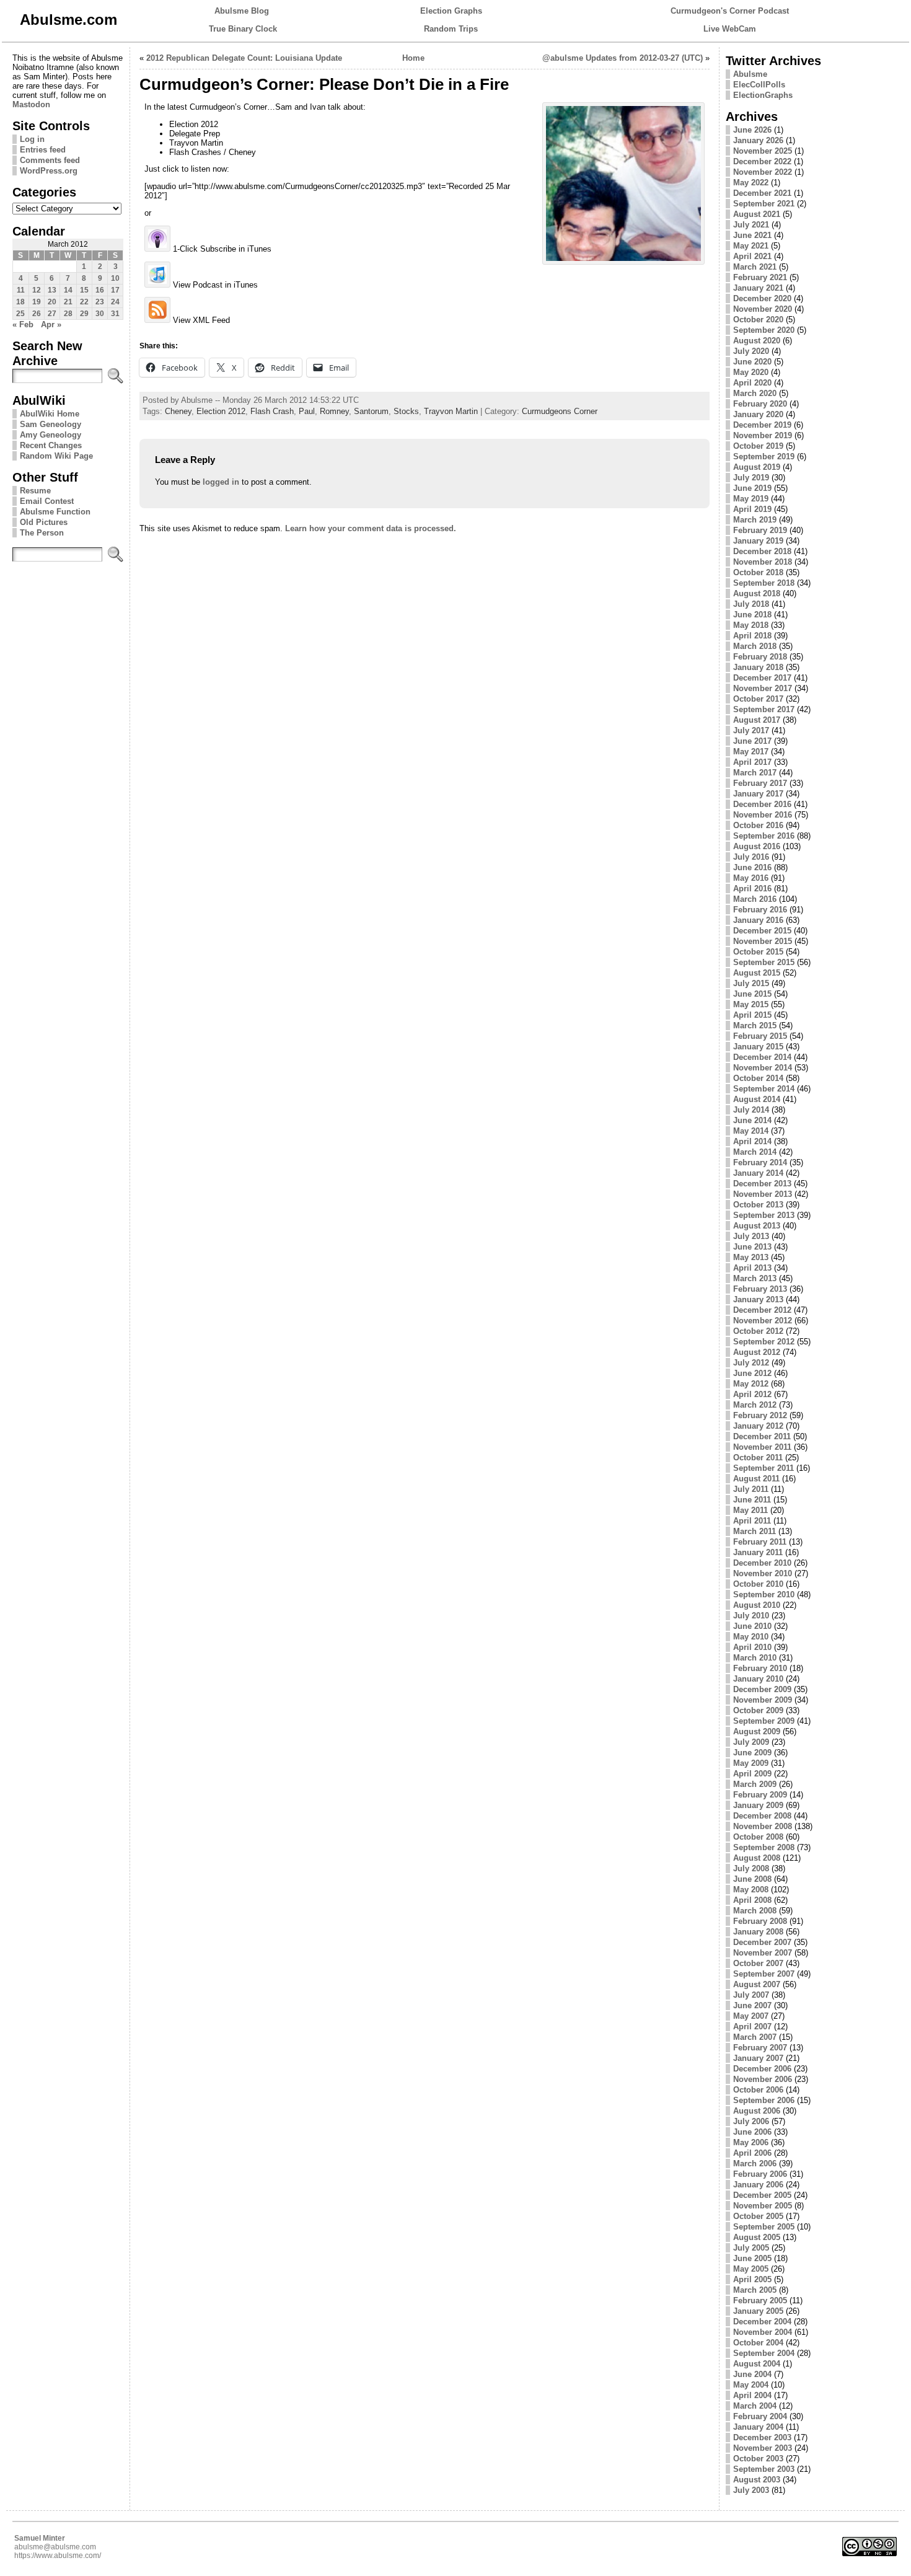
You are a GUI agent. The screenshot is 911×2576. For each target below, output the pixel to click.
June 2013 (752, 1247)
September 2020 (764, 330)
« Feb (23, 324)
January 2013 (758, 1299)
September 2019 (764, 457)
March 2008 (755, 1911)
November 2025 (763, 151)
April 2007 (752, 2027)
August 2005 (757, 2237)
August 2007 (757, 1984)
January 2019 (758, 541)
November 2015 (763, 941)
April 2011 (752, 1521)
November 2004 (763, 2332)
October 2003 (758, 2459)
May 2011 (750, 1510)
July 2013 (751, 1236)
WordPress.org (49, 171)
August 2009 (757, 1731)
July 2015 (751, 983)
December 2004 (762, 2322)
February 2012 (760, 1415)
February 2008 (760, 1921)
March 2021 (755, 267)
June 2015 (752, 994)
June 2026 (752, 130)
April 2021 (752, 256)
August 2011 (756, 1479)
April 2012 (752, 1394)
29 (84, 314)
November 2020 (763, 309)
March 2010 (755, 1658)
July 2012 (751, 1363)
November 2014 (763, 1068)
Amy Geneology (51, 435)
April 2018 (752, 636)
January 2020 (758, 414)
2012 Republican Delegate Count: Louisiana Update (244, 58)
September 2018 (764, 583)
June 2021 (752, 235)
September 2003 (764, 2469)
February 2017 (760, 783)
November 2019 (763, 435)
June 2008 (752, 1879)
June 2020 (752, 362)
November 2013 (763, 1194)
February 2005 (760, 2300)
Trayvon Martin (451, 411)
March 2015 (755, 1026)
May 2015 (751, 1004)
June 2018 (752, 615)
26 (37, 314)
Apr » (51, 324)
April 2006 (752, 2153)
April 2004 (752, 2395)
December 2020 (762, 298)
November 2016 (763, 815)
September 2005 (764, 2227)
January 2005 (758, 2311)
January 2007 (758, 2058)
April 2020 (752, 383)
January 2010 (758, 1679)
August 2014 (757, 1099)
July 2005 (751, 2248)
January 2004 (758, 2427)
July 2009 (751, 1742)
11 (21, 290)
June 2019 (752, 488)
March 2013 (755, 1278)
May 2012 (751, 1384)
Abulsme (750, 74)
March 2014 (755, 1152)
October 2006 (758, 2090)
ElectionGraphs (763, 95)
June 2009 (752, 1753)
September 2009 (764, 1721)
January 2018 (758, 667)
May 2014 (751, 1131)
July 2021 (751, 225)
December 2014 (762, 1057)
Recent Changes (51, 445)
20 (52, 302)
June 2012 (752, 1373)
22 (84, 302)
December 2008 (762, 1816)
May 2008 (751, 1890)
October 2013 (758, 1205)
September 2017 (764, 709)
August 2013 (757, 1226)
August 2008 (757, 1858)
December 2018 (762, 551)
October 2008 (758, 1837)
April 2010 (752, 1647)
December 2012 (762, 1310)
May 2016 (751, 878)
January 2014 (758, 1173)
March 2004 (755, 2406)
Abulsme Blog (242, 11)
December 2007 (762, 1942)
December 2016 (762, 804)
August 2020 (757, 341)
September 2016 (764, 836)
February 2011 (760, 1542)
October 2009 (758, 1710)
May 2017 (751, 752)
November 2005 (763, 2206)
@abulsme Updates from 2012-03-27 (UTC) (623, 58)
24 (115, 302)
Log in (32, 139)
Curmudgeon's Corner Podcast (730, 11)
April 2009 (752, 1774)
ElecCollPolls (759, 85)
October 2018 (758, 572)
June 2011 (752, 1500)
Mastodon (31, 104)
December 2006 (762, 2069)
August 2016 (757, 846)
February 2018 (760, 657)
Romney (334, 411)
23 (100, 302)
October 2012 (758, 1331)
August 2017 (757, 720)
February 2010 (760, 1668)
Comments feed (50, 160)
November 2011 (762, 1447)
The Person (42, 533)
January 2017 (758, 794)
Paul (307, 411)
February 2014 (760, 1162)
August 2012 (757, 1352)
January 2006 (758, 2185)
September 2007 (764, 1974)
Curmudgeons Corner (560, 411)
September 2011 (764, 1468)
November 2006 (763, 2079)
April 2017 (752, 762)
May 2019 (751, 499)
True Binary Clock (243, 29)
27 (52, 314)
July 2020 (751, 351)
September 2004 (764, 2353)
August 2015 (757, 973)
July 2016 (751, 857)
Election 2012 (221, 411)
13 (52, 290)
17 (115, 290)
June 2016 (752, 867)
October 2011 (758, 1458)
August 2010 (757, 1605)
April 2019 (752, 509)
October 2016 (758, 825)
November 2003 (763, 2448)
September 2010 (764, 1595)
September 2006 (764, 2100)
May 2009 (751, 1763)
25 (20, 314)
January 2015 (758, 1047)
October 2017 (758, 699)
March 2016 (755, 899)
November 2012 (763, 1321)
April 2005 (752, 2279)
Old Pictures (44, 522)
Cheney (178, 411)
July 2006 (751, 2121)
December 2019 (762, 425)
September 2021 (764, 204)
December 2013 (762, 1184)
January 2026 (758, 140)
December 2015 (762, 931)
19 (37, 302)
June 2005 (752, 2258)
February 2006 (760, 2174)
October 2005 (758, 2216)
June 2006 (752, 2132)
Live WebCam (730, 29)
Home (413, 58)
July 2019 (751, 478)
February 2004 (760, 2416)
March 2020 (755, 393)
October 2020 (758, 320)
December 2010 (762, 1563)
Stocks (406, 411)
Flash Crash (272, 411)
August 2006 (757, 2111)
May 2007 (751, 2016)
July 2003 (751, 2490)
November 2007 (763, 1953)
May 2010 (751, 1637)
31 (115, 314)
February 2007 (760, 2048)
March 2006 (755, 2164)
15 (84, 290)
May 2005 (751, 2269)
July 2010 (751, 1616)
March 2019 (755, 520)
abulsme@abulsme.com (55, 2547)
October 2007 (758, 1963)
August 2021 (757, 214)
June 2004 (752, 2374)
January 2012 (758, 1426)
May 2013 (751, 1257)
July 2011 (751, 1489)
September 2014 (764, 1089)
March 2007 (755, 2037)
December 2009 (762, 1689)
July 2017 (751, 730)
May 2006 (751, 2142)
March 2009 (755, 1784)
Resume (35, 491)
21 (68, 302)
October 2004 (758, 2343)
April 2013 (752, 1268)
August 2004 (757, 2364)
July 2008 (751, 1868)
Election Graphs (451, 11)
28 (68, 314)
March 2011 (755, 1531)
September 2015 (764, 962)
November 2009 (763, 1700)
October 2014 (758, 1078)
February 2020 (760, 404)
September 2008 (764, 1847)
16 (100, 290)
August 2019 (757, 467)
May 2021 (751, 246)
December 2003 (762, 2437)
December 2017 (762, 678)
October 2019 (758, 446)
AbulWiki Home (50, 414)
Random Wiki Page (56, 456)
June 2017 (752, 741)
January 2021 (758, 288)
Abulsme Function (55, 512)
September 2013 (764, 1215)
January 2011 (758, 1552)
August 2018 (757, 593)
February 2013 (760, 1289)
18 (20, 302)
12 (37, 290)
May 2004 (751, 2385)
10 (115, 278)
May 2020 (751, 372)
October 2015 (758, 952)
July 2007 (751, 1995)
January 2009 (758, 1805)
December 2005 (762, 2195)
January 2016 (758, 920)
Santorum (371, 411)
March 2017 (755, 773)
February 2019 (760, 530)
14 (68, 290)
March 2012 (755, 1405)
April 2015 (752, 1015)
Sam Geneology (51, 424)
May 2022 (751, 183)
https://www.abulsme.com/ (58, 2556)
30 (100, 314)
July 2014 (751, 1110)
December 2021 (762, 193)
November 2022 (763, 172)
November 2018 (763, 562)
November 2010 (763, 1573)
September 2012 (764, 1342)
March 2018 (755, 646)
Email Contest (47, 501)
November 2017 (763, 688)
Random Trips (451, 29)
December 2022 (762, 161)
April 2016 (752, 889)
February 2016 (760, 910)
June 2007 (752, 2005)
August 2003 (757, 2480)
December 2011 (762, 1436)
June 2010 (752, 1626)
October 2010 (758, 1584)
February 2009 (760, 1795)
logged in (221, 482)
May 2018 (751, 625)
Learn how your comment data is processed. (371, 528)
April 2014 (752, 1141)
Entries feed (43, 150)
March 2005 (755, 2290)
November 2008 (763, 1826)
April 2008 (752, 1900)
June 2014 (752, 1120)
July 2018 (751, 604)
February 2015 (760, 1036)
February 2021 (760, 277)
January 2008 (758, 1932)
